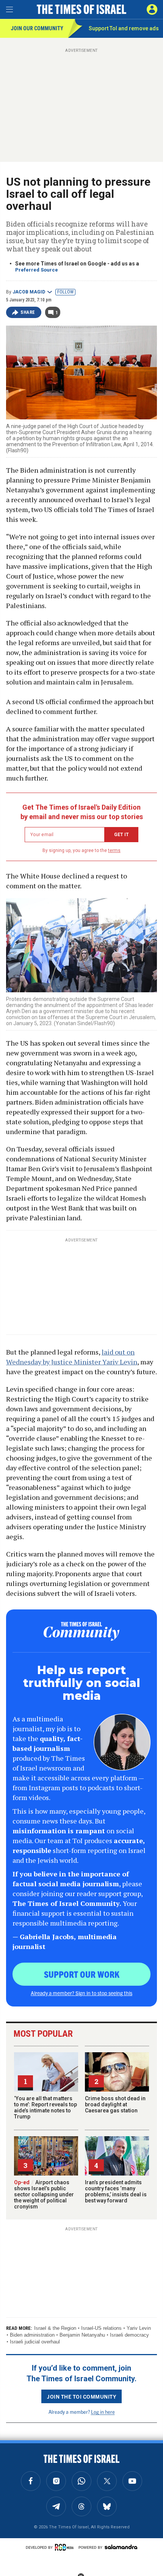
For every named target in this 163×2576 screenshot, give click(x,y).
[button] (152, 9)
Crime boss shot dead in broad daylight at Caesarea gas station (115, 2104)
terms (114, 850)
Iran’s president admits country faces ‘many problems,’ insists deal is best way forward (116, 2191)
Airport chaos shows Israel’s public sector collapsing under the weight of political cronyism (44, 2194)
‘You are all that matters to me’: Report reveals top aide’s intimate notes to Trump (45, 2107)
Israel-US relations (101, 2328)
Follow (65, 292)
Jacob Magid (29, 292)
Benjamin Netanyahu (82, 2335)
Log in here (103, 2412)
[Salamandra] (121, 2547)
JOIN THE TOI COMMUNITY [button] (81, 2396)
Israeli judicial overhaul (35, 2342)
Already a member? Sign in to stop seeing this (81, 1993)
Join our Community (37, 28)
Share (28, 312)
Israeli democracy (129, 2335)
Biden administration (32, 2335)
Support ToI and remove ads (124, 28)
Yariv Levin (139, 2328)
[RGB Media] (66, 2547)
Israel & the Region (55, 2328)
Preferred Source (37, 270)
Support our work (82, 1974)
